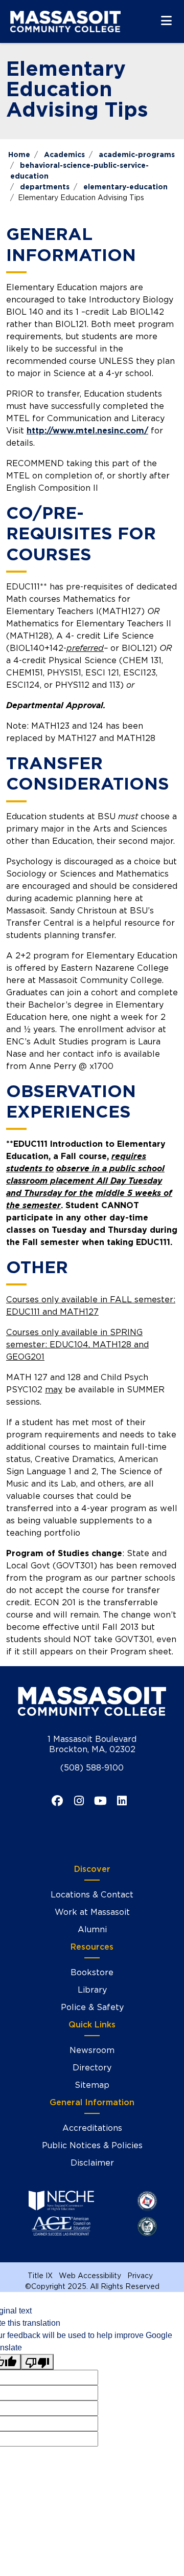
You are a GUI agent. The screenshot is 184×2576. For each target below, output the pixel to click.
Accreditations (92, 2128)
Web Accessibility (90, 2276)
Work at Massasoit (92, 1912)
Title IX (40, 2276)
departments (45, 187)
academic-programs (137, 155)
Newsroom (92, 2050)
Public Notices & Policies (92, 2145)
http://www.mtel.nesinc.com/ (87, 431)
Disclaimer (92, 2163)
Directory (92, 2068)
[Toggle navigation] (166, 20)
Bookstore (92, 1972)
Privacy (140, 2276)
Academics (64, 155)
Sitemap (92, 2085)
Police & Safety (92, 2007)
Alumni (92, 1929)
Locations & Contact (92, 1895)
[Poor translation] (37, 2362)
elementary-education (125, 187)
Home (19, 155)
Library (92, 1990)
